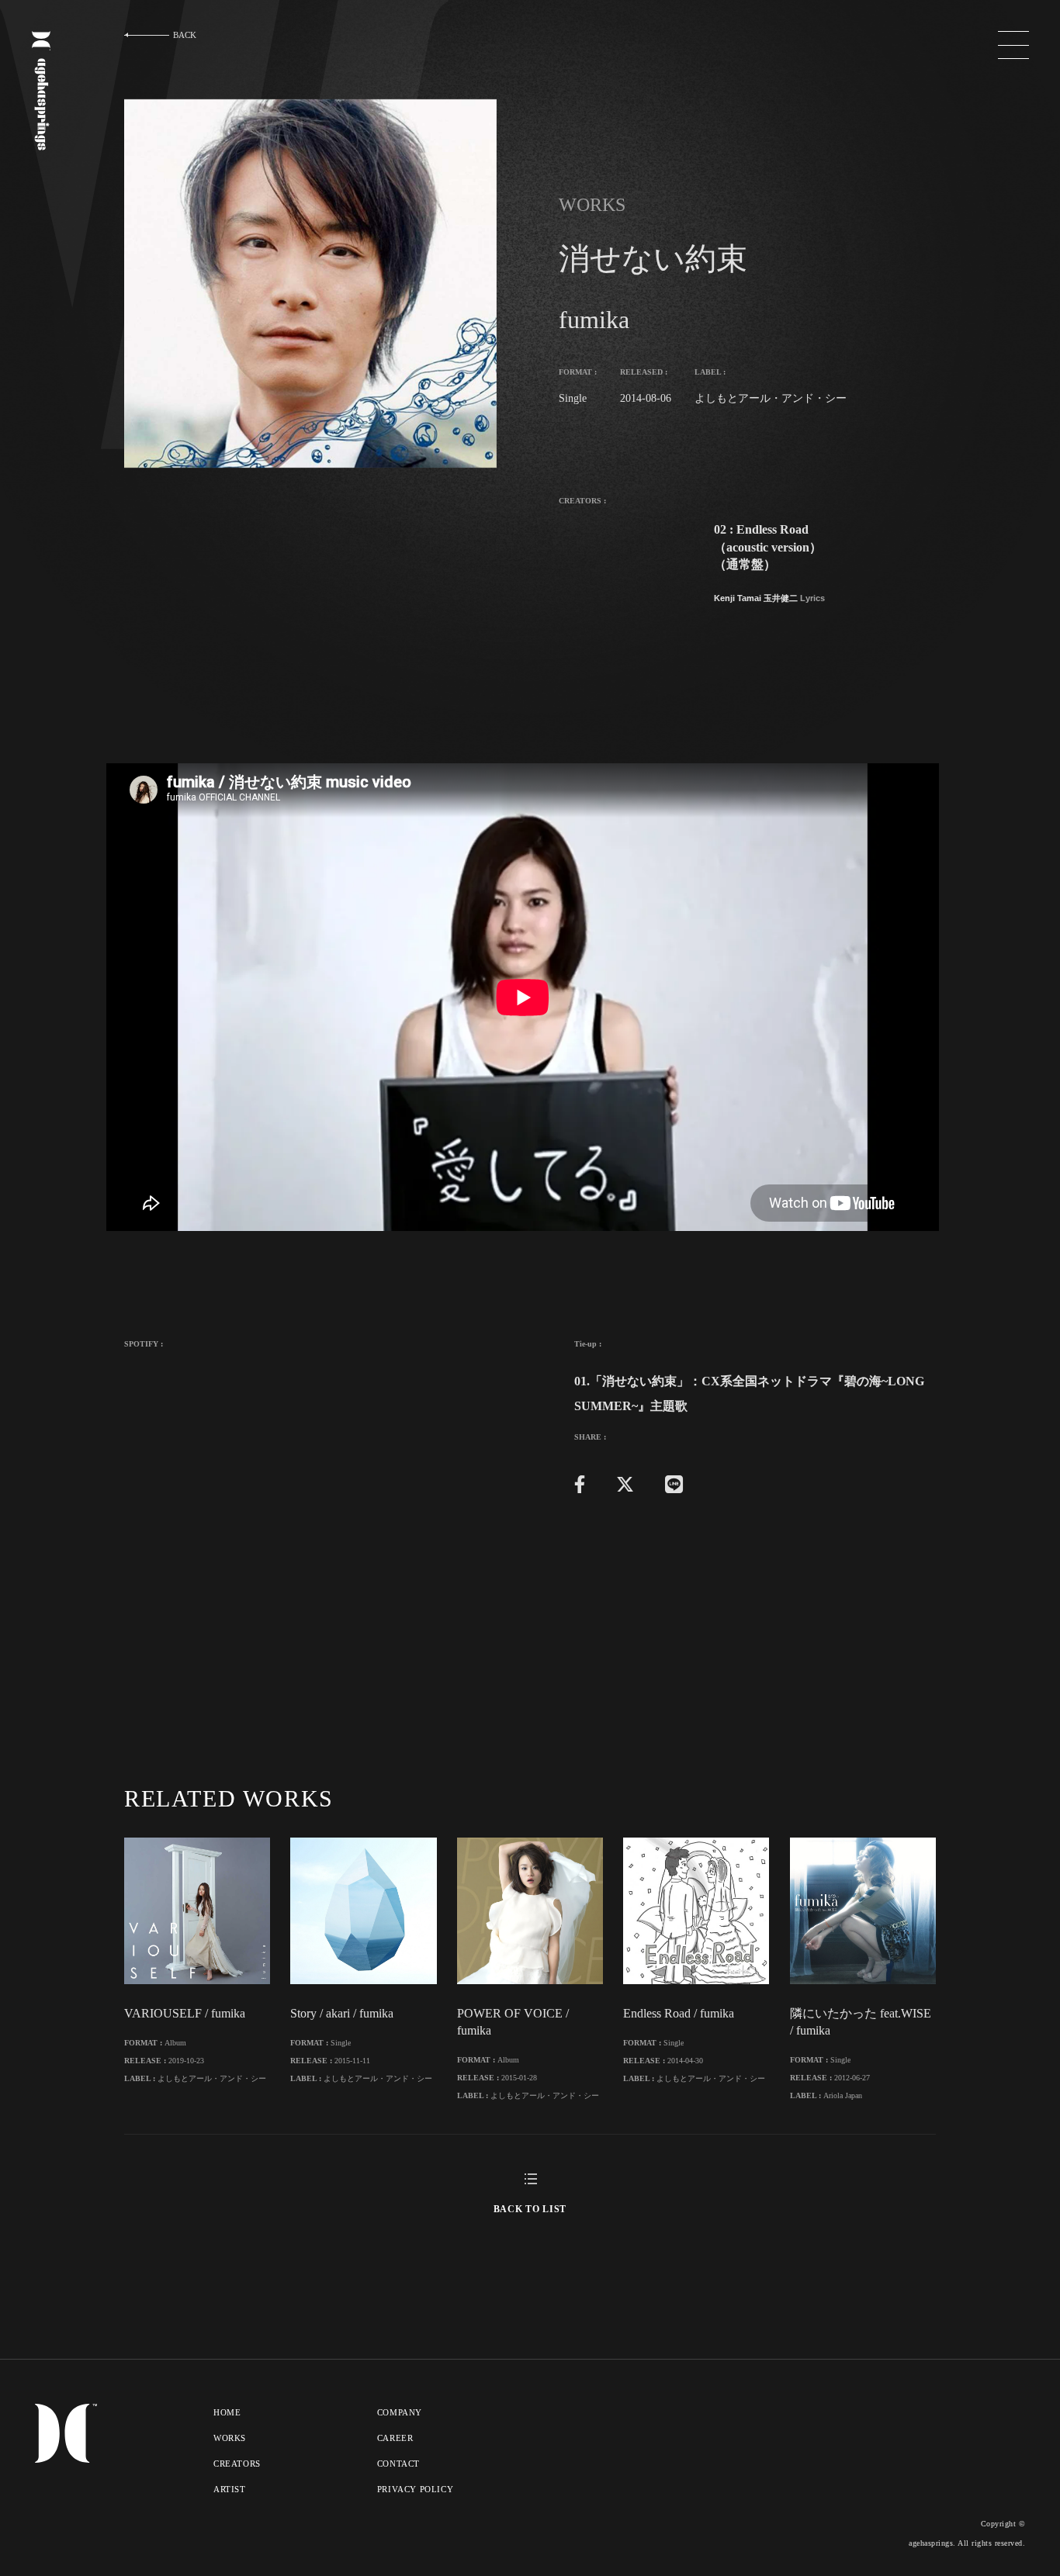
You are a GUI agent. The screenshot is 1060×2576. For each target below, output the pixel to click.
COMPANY (400, 2412)
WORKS (230, 2438)
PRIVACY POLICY (415, 2489)
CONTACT (398, 2464)
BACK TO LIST (530, 2209)
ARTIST (230, 2489)
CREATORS (237, 2464)
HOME (227, 2412)
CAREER (395, 2438)
